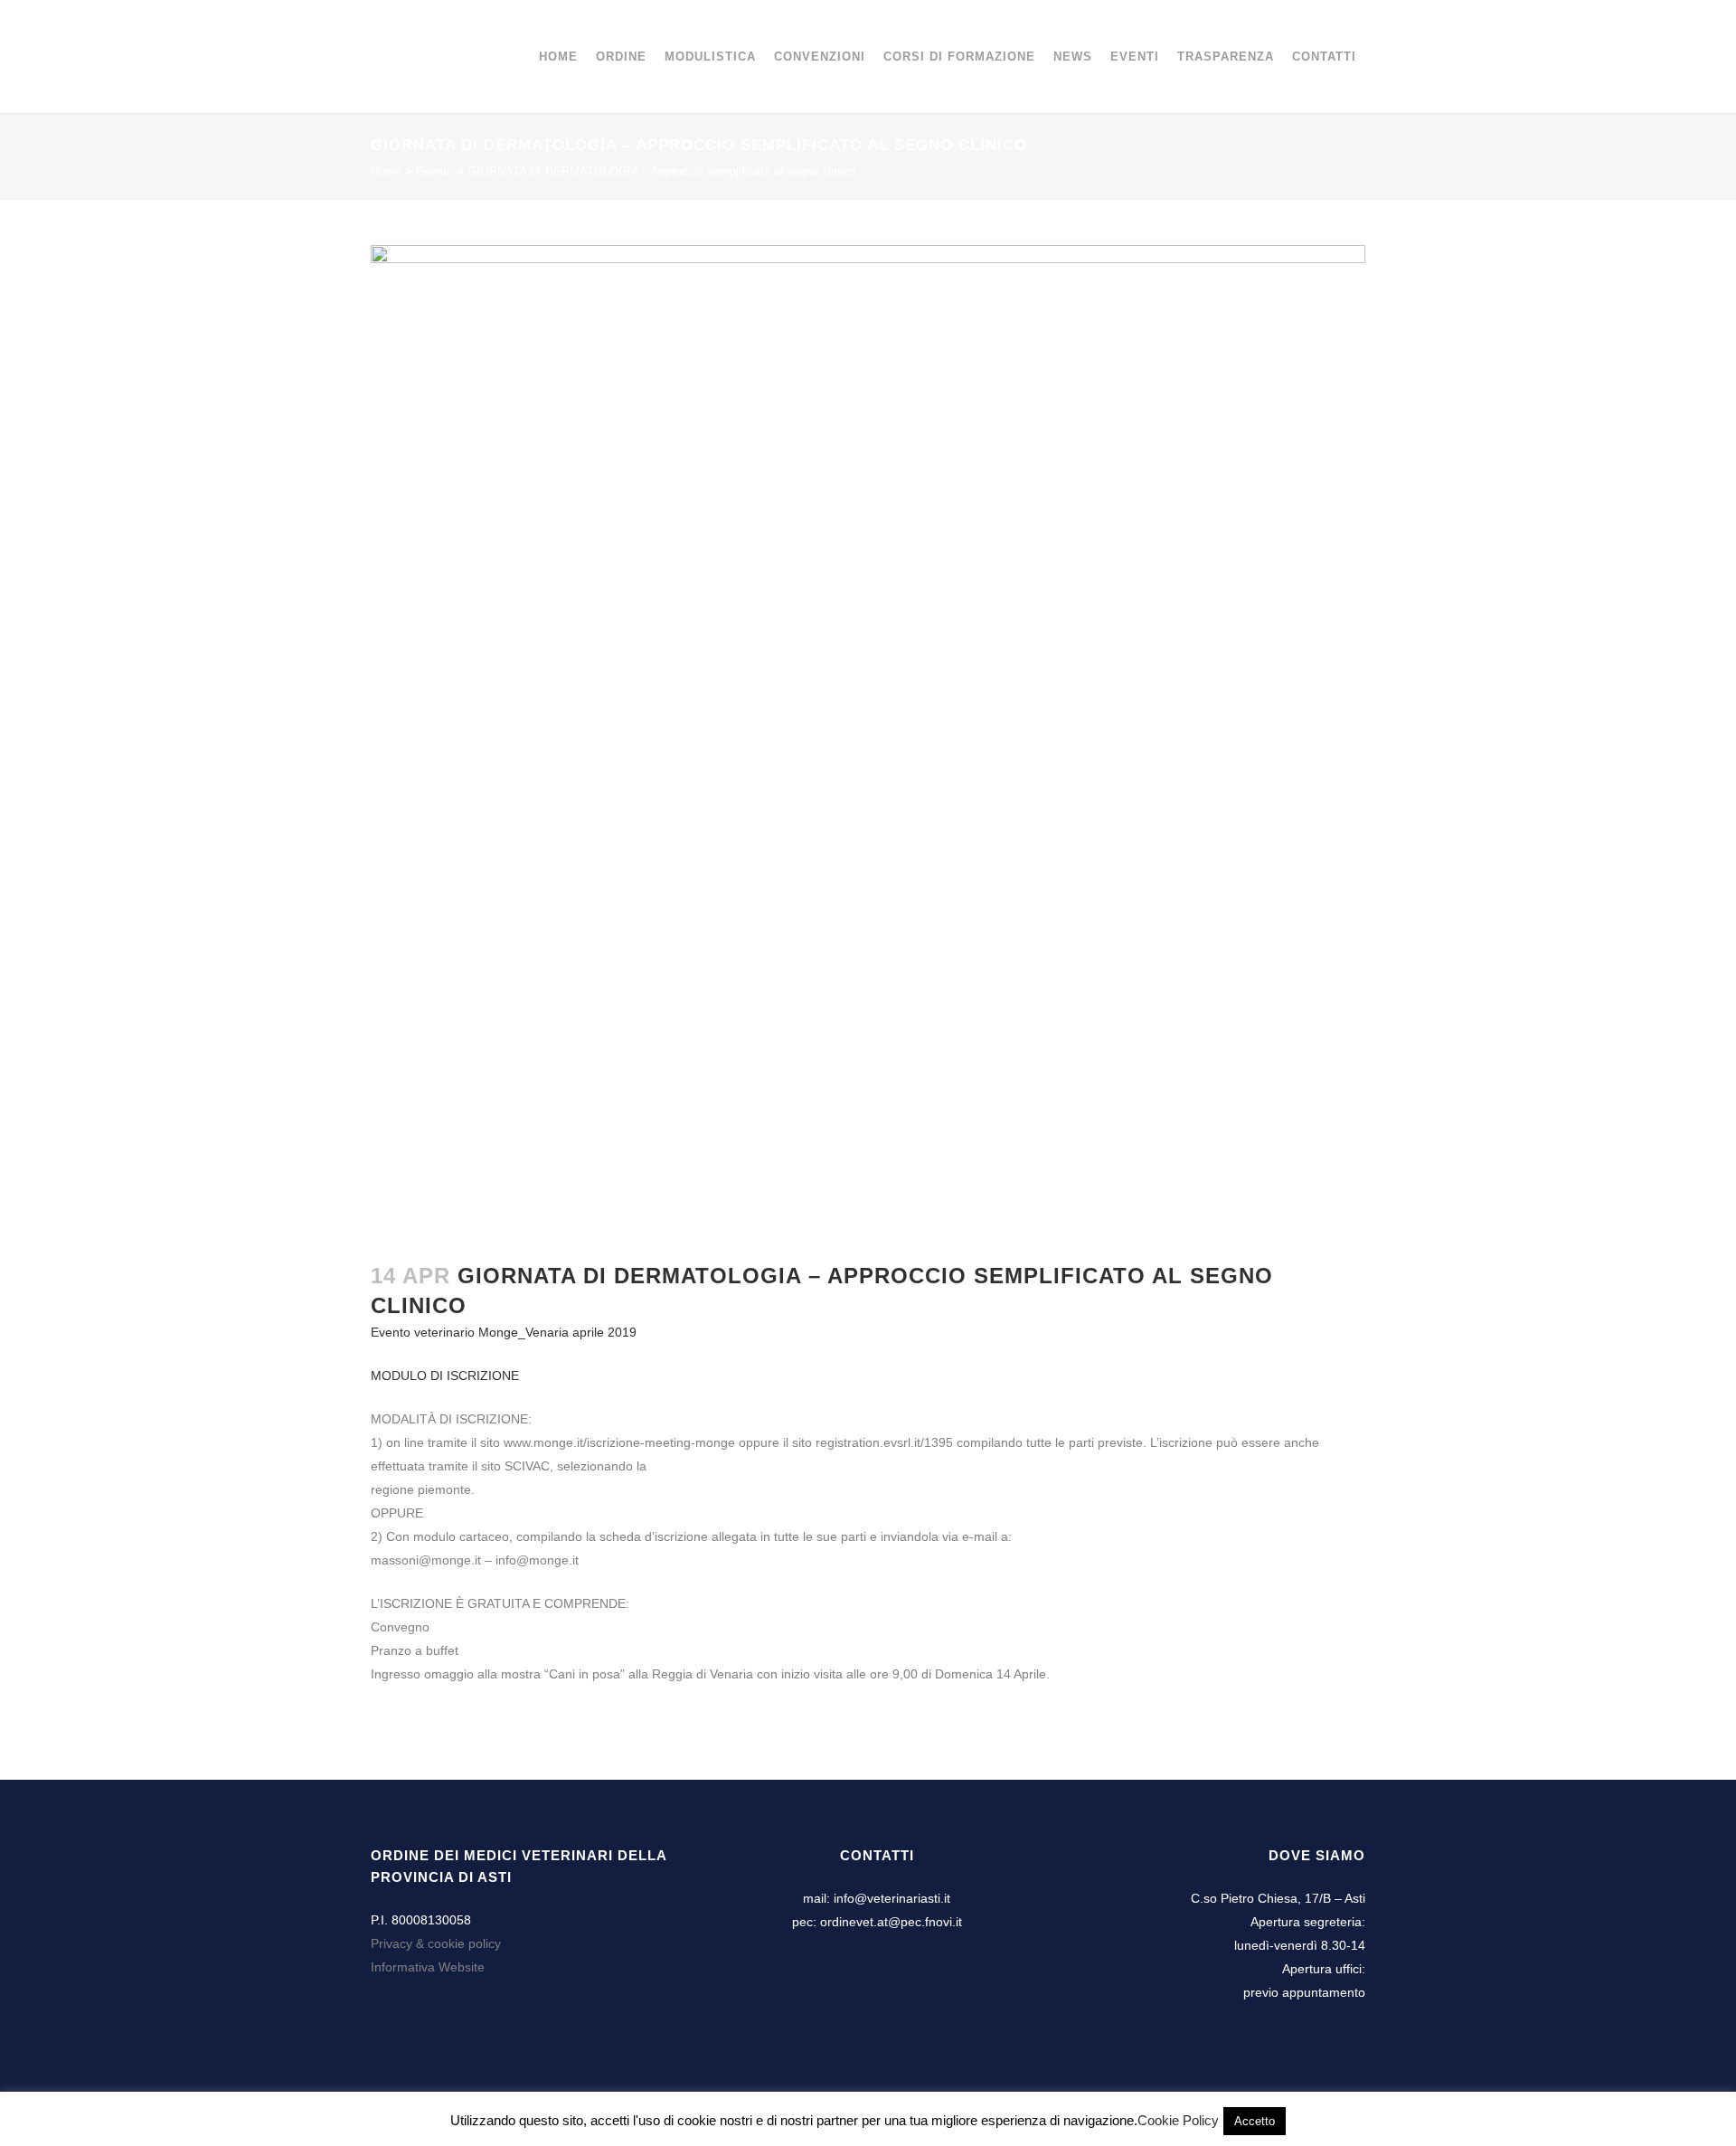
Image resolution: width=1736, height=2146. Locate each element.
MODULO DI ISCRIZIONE (445, 1376)
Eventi (433, 171)
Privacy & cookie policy (436, 1943)
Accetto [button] (1255, 2121)
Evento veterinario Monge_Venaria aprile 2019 (504, 1332)
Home (386, 171)
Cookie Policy (1178, 2120)
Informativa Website (428, 1967)
